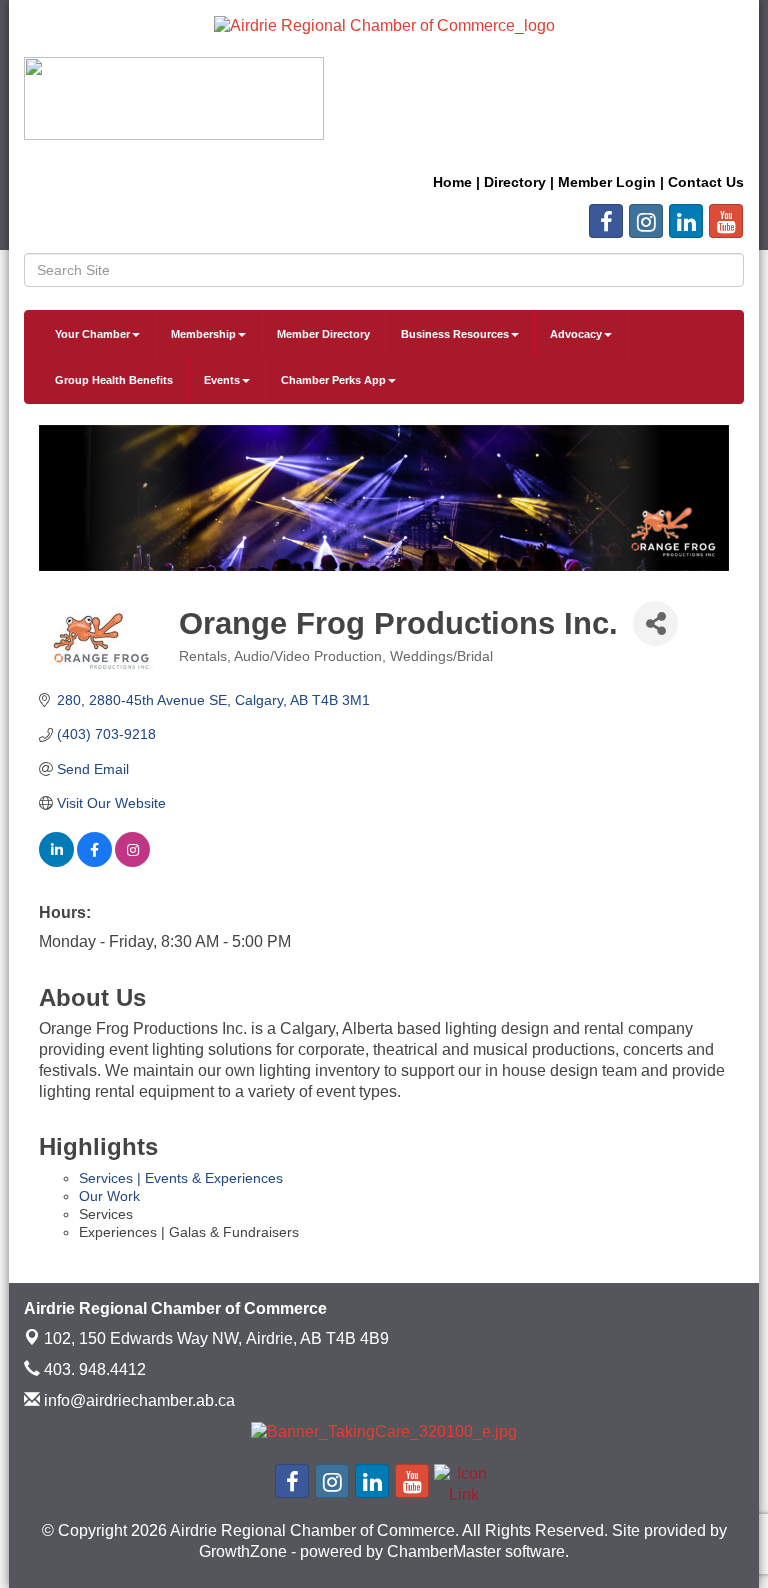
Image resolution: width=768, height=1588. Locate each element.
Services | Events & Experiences (181, 1178)
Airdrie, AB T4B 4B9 (216, 1338)
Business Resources (455, 334)
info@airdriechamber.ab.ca (137, 1400)
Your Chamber (92, 334)
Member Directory (323, 334)
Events (222, 380)
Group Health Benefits (114, 380)
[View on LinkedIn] (56, 862)
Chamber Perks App (333, 380)
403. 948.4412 (93, 1369)
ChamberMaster (444, 1551)
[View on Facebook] (94, 862)
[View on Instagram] (132, 862)
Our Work (109, 1196)
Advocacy (576, 334)
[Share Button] (655, 623)
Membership (203, 334)
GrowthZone (243, 1551)
